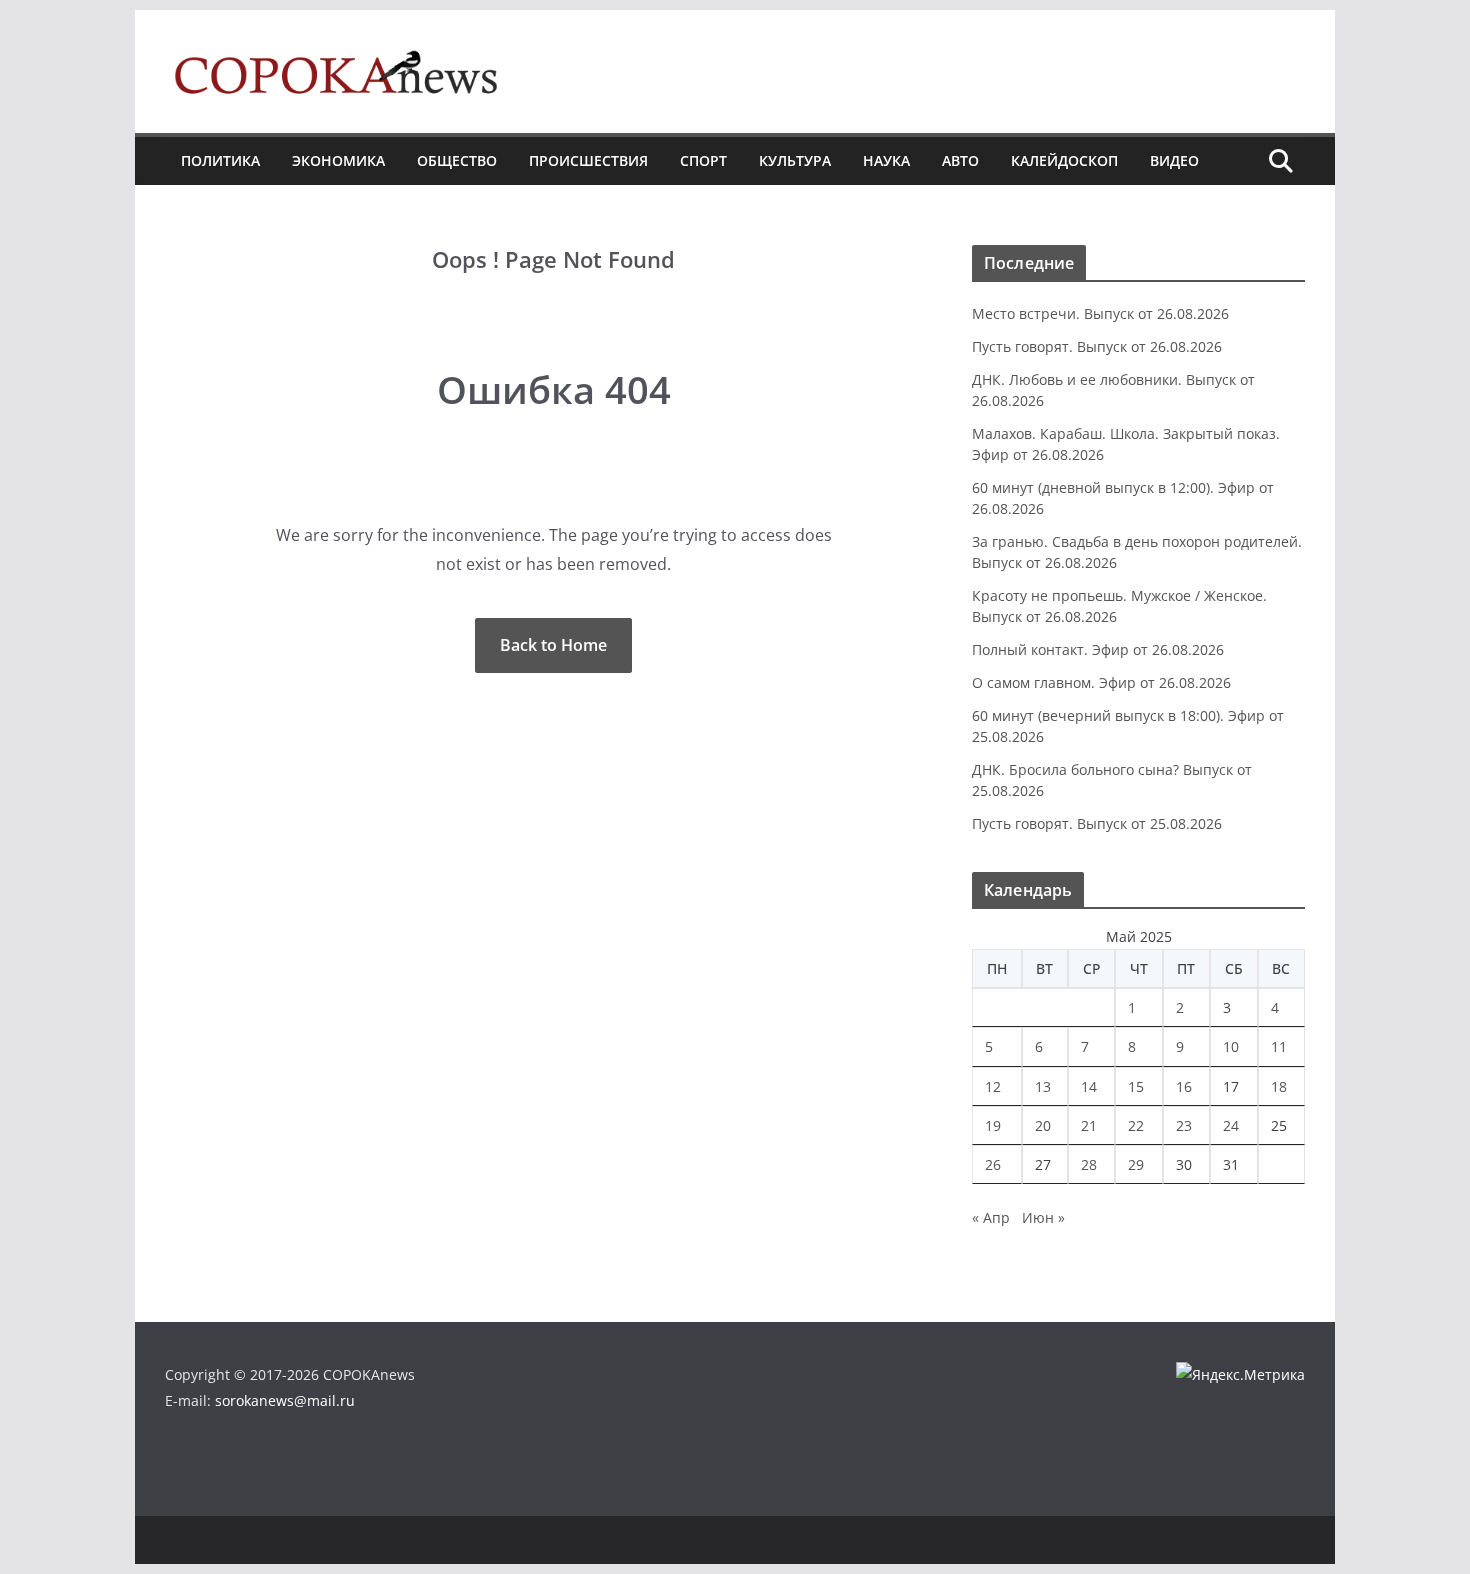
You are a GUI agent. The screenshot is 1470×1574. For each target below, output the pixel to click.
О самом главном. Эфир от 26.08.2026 (1101, 682)
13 (1043, 1086)
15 (1136, 1086)
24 (1231, 1125)
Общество (457, 160)
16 (1184, 1086)
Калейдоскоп (1064, 160)
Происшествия (588, 160)
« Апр (991, 1217)
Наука (886, 160)
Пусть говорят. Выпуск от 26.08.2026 (1097, 346)
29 (1136, 1164)
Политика (220, 160)
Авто (960, 160)
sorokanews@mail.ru (285, 1400)
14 (1089, 1086)
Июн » (1043, 1217)
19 (993, 1125)
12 (993, 1086)
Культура (795, 160)
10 (1231, 1046)
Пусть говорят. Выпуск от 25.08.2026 (1097, 823)
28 (1089, 1164)
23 (1184, 1125)
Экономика (338, 160)
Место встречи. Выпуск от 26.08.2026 (1100, 313)
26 (993, 1164)
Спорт (703, 160)
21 (1089, 1125)
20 (1043, 1125)
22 (1136, 1125)
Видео (1174, 160)
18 (1279, 1086)
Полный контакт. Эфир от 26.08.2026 (1098, 649)
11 (1279, 1046)
